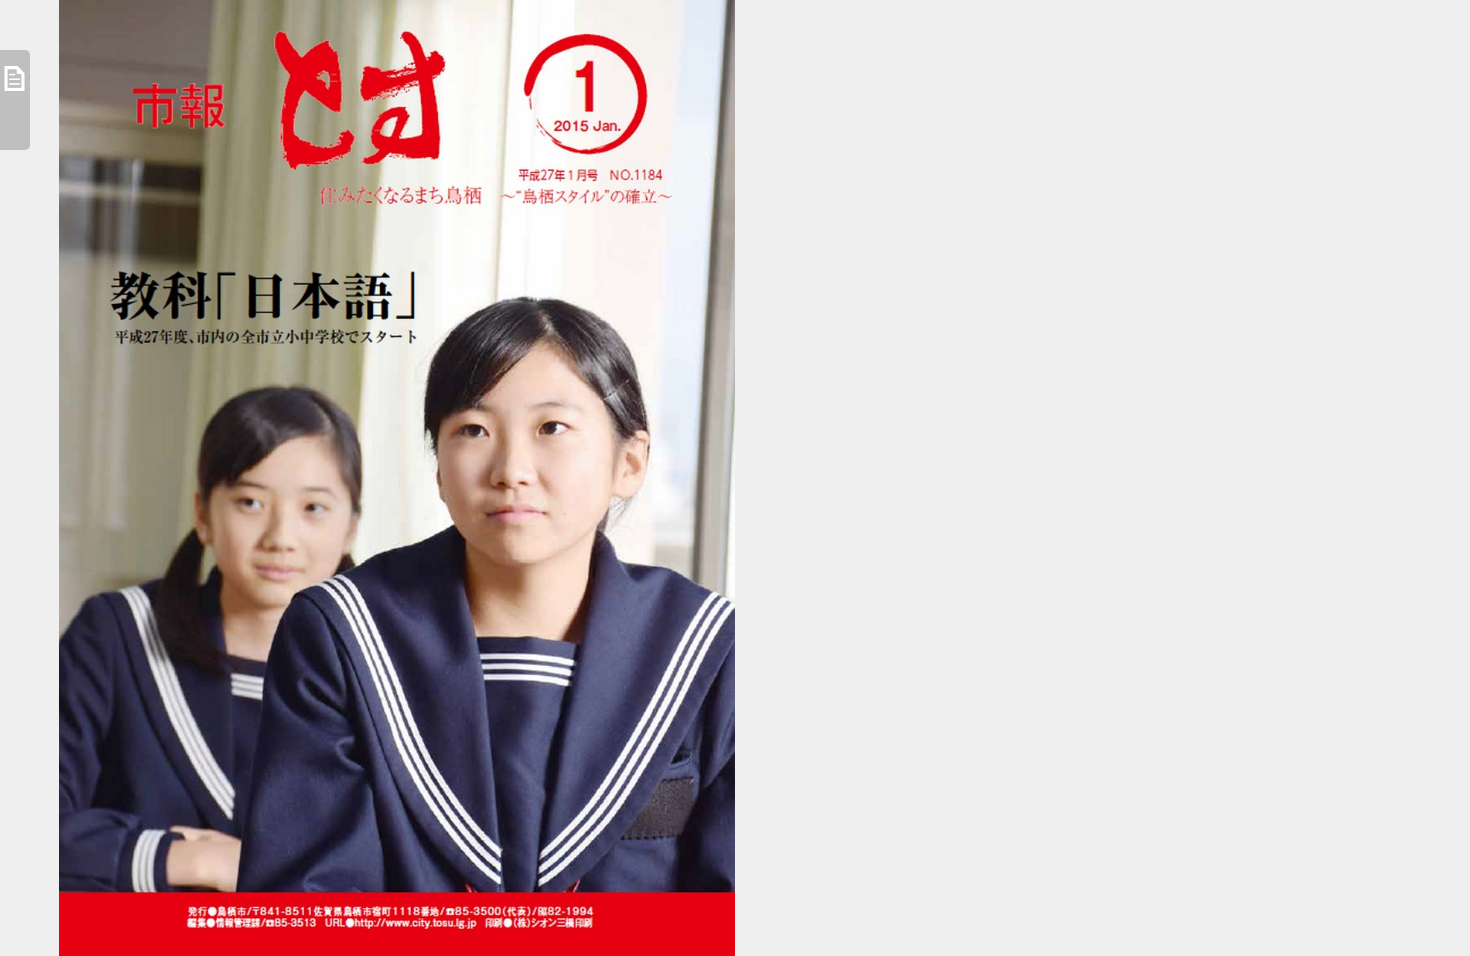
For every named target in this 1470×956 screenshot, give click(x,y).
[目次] (15, 100)
